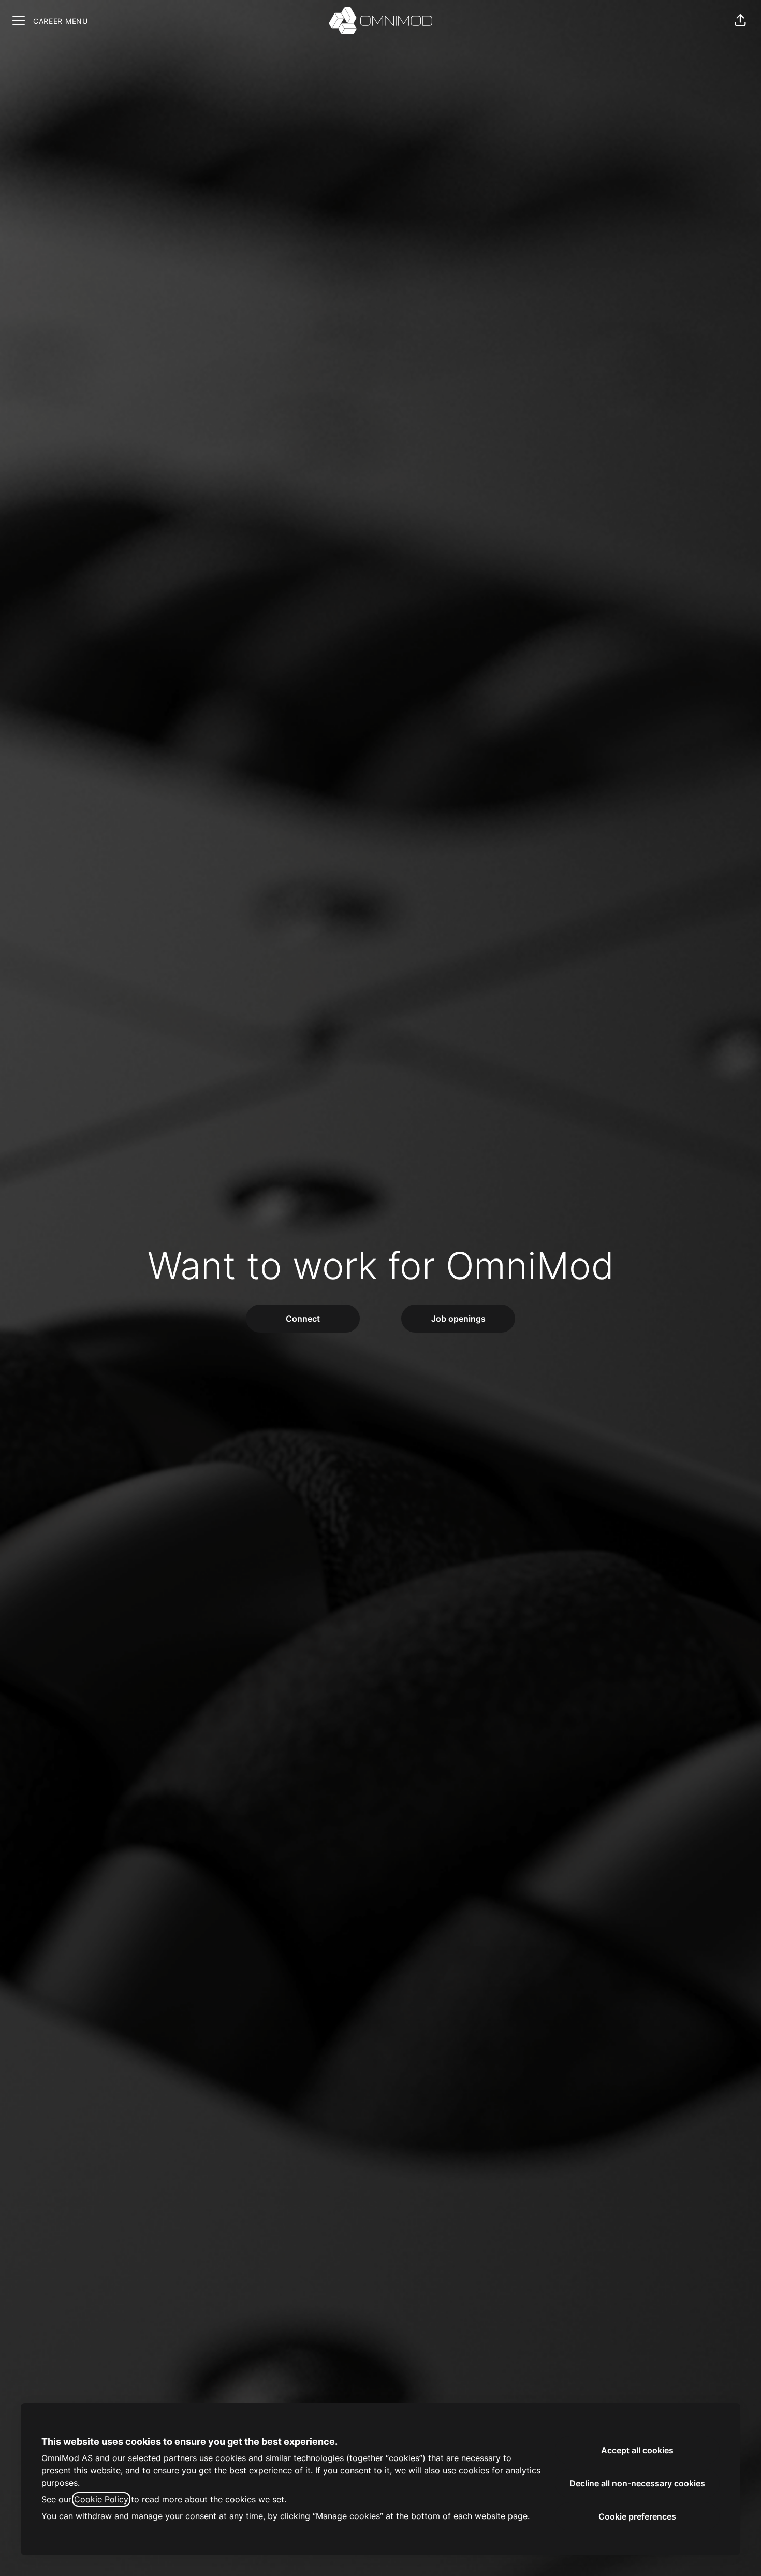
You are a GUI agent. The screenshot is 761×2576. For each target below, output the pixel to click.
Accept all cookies (637, 2450)
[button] (740, 21)
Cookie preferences (637, 2516)
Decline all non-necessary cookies (637, 2483)
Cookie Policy (101, 2499)
